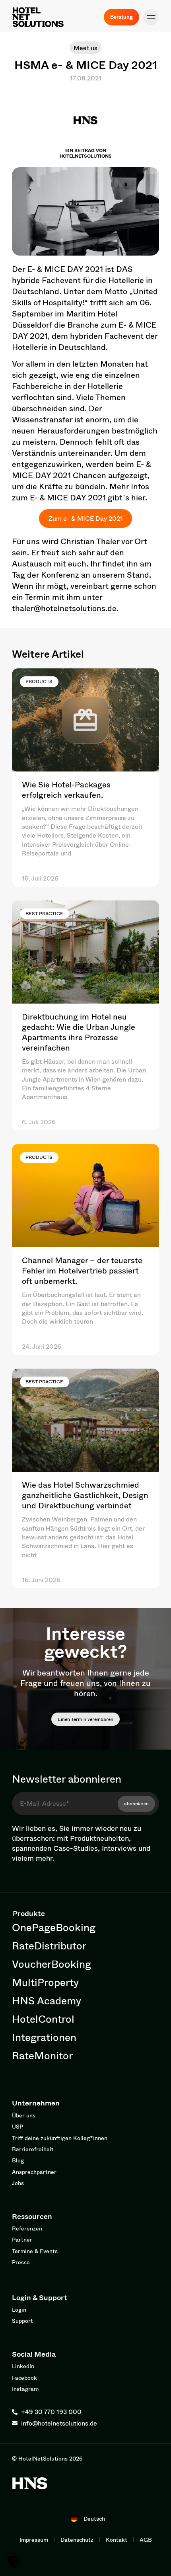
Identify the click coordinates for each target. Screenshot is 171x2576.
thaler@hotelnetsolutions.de (64, 608)
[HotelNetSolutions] (30, 2483)
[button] (151, 17)
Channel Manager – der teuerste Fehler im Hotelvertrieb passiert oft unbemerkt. (82, 1270)
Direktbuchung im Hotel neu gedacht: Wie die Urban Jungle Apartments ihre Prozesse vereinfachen (79, 1032)
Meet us (85, 48)
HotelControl (43, 2019)
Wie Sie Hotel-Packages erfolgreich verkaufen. (66, 790)
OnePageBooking (54, 1927)
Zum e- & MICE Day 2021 (86, 518)
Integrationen (44, 2037)
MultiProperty (45, 1982)
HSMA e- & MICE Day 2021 (86, 64)
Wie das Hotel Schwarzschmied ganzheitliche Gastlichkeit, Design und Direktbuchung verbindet (85, 1495)
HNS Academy (47, 2000)
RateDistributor (49, 1945)
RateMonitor (42, 2055)
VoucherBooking (51, 1964)
